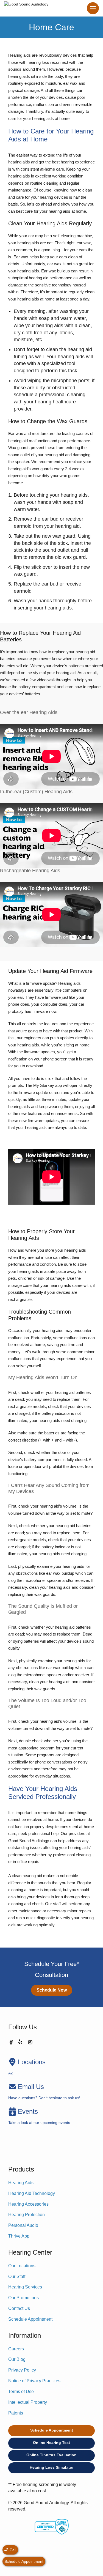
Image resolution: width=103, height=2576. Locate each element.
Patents (16, 2413)
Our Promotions (23, 2298)
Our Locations (22, 2266)
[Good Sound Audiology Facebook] (11, 2043)
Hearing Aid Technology (32, 2193)
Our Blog (17, 2359)
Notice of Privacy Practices (34, 2381)
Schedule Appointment (30, 2319)
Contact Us (19, 2308)
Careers (16, 2349)
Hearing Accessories (28, 2204)
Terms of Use (21, 2392)
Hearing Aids (21, 2183)
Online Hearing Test (51, 2443)
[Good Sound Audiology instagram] (30, 2043)
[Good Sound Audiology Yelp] (21, 2043)
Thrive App (19, 2236)
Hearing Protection (27, 2215)
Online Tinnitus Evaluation (51, 2455)
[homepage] (26, 8)
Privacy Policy (22, 2370)
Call (12, 2550)
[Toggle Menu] (93, 8)
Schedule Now (52, 1990)
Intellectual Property (28, 2402)
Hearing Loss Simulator (52, 2467)
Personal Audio (23, 2225)
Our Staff (17, 2276)
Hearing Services (25, 2287)
